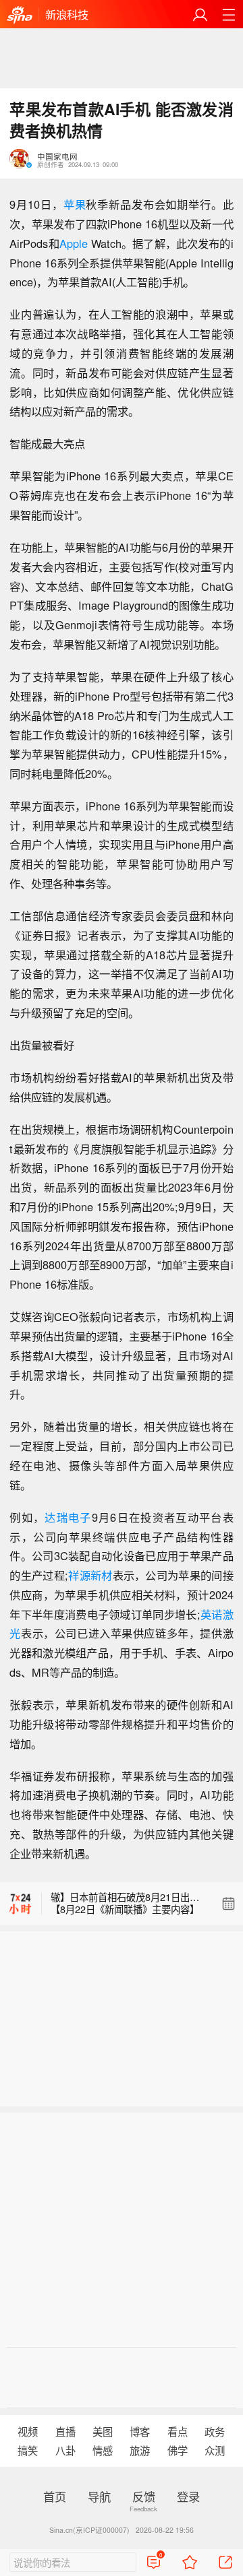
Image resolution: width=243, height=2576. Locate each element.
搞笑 (28, 2450)
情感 (103, 2450)
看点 (178, 2431)
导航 (99, 2496)
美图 (103, 2431)
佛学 (178, 2450)
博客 (140, 2431)
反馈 (144, 2496)
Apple (74, 243)
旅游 (140, 2450)
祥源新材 (90, 1575)
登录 (188, 2496)
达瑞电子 (68, 1517)
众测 (215, 2450)
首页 (55, 2496)
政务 (215, 2431)
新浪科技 (67, 14)
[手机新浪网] (20, 15)
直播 (65, 2431)
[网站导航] (228, 14)
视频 (28, 2431)
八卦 (65, 2450)
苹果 (75, 204)
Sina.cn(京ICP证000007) (89, 2530)
